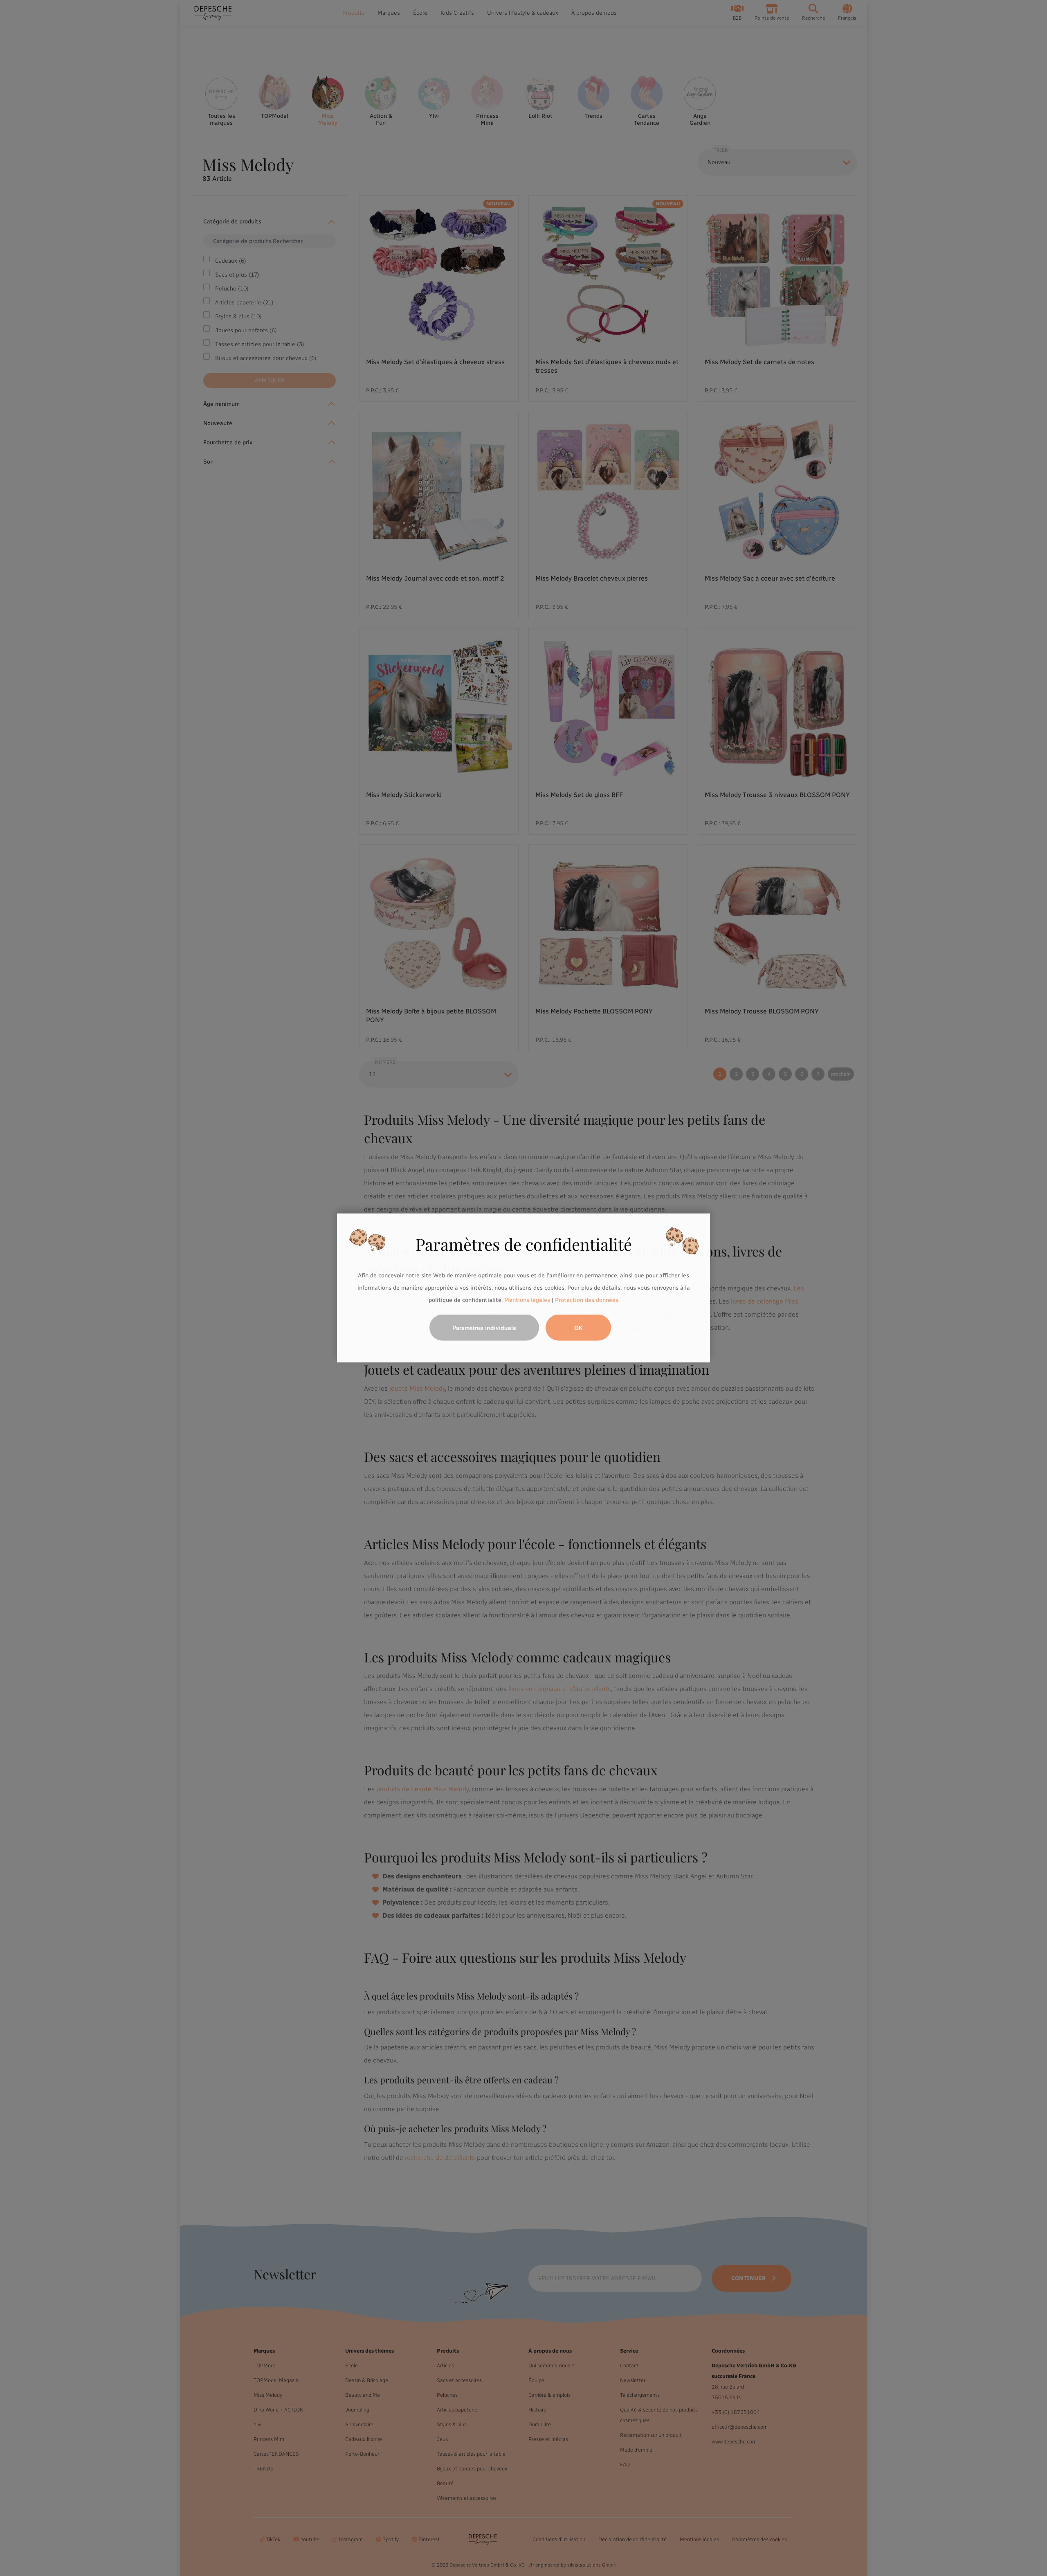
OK (579, 1328)
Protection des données (587, 1300)
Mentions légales (527, 1300)
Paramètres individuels (484, 1328)
